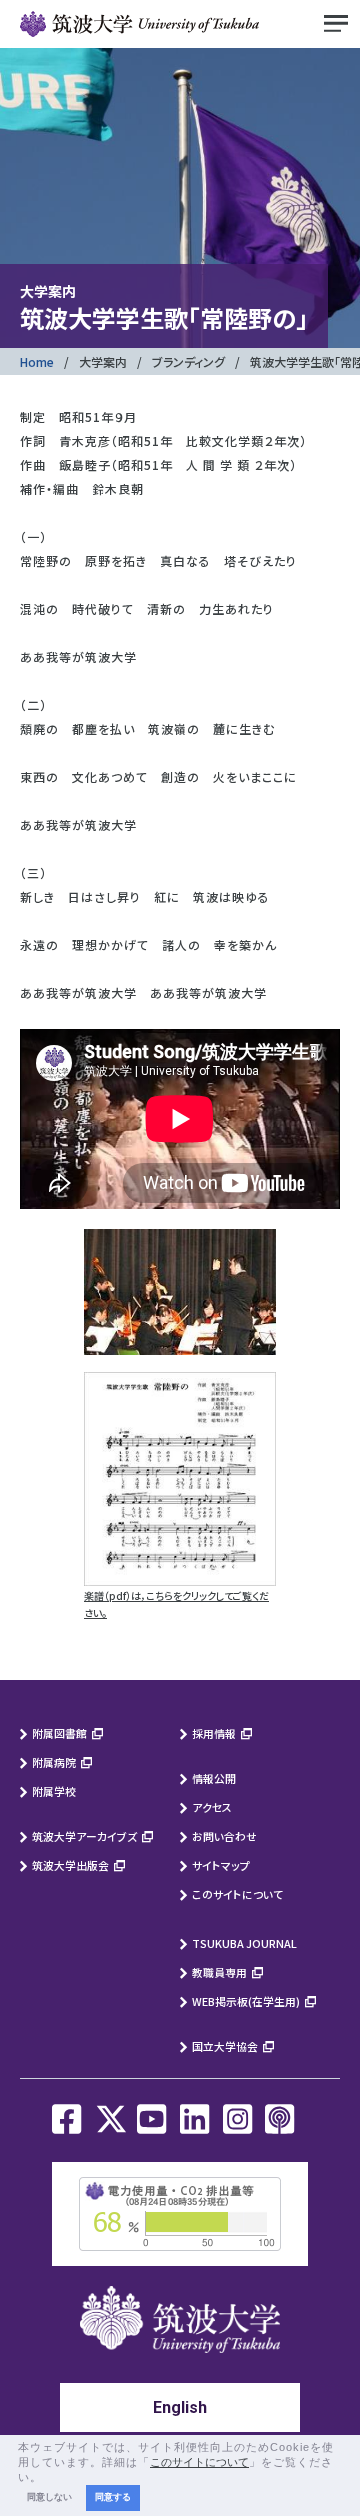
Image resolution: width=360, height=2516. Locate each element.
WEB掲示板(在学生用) (246, 2001)
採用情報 (214, 1733)
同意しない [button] (49, 2497)
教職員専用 (219, 1972)
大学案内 (103, 361)
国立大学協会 (225, 2046)
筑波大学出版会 (70, 1865)
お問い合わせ (224, 1836)
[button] (48, 2478)
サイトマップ (221, 1865)
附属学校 (54, 1791)
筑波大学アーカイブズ (84, 1836)
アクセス (212, 1807)
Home (37, 361)
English (180, 2407)
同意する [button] (113, 2497)
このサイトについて (237, 1894)
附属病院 (54, 1762)
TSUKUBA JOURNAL (244, 1943)
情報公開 (214, 1778)
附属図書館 (59, 1733)
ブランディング (188, 361)
